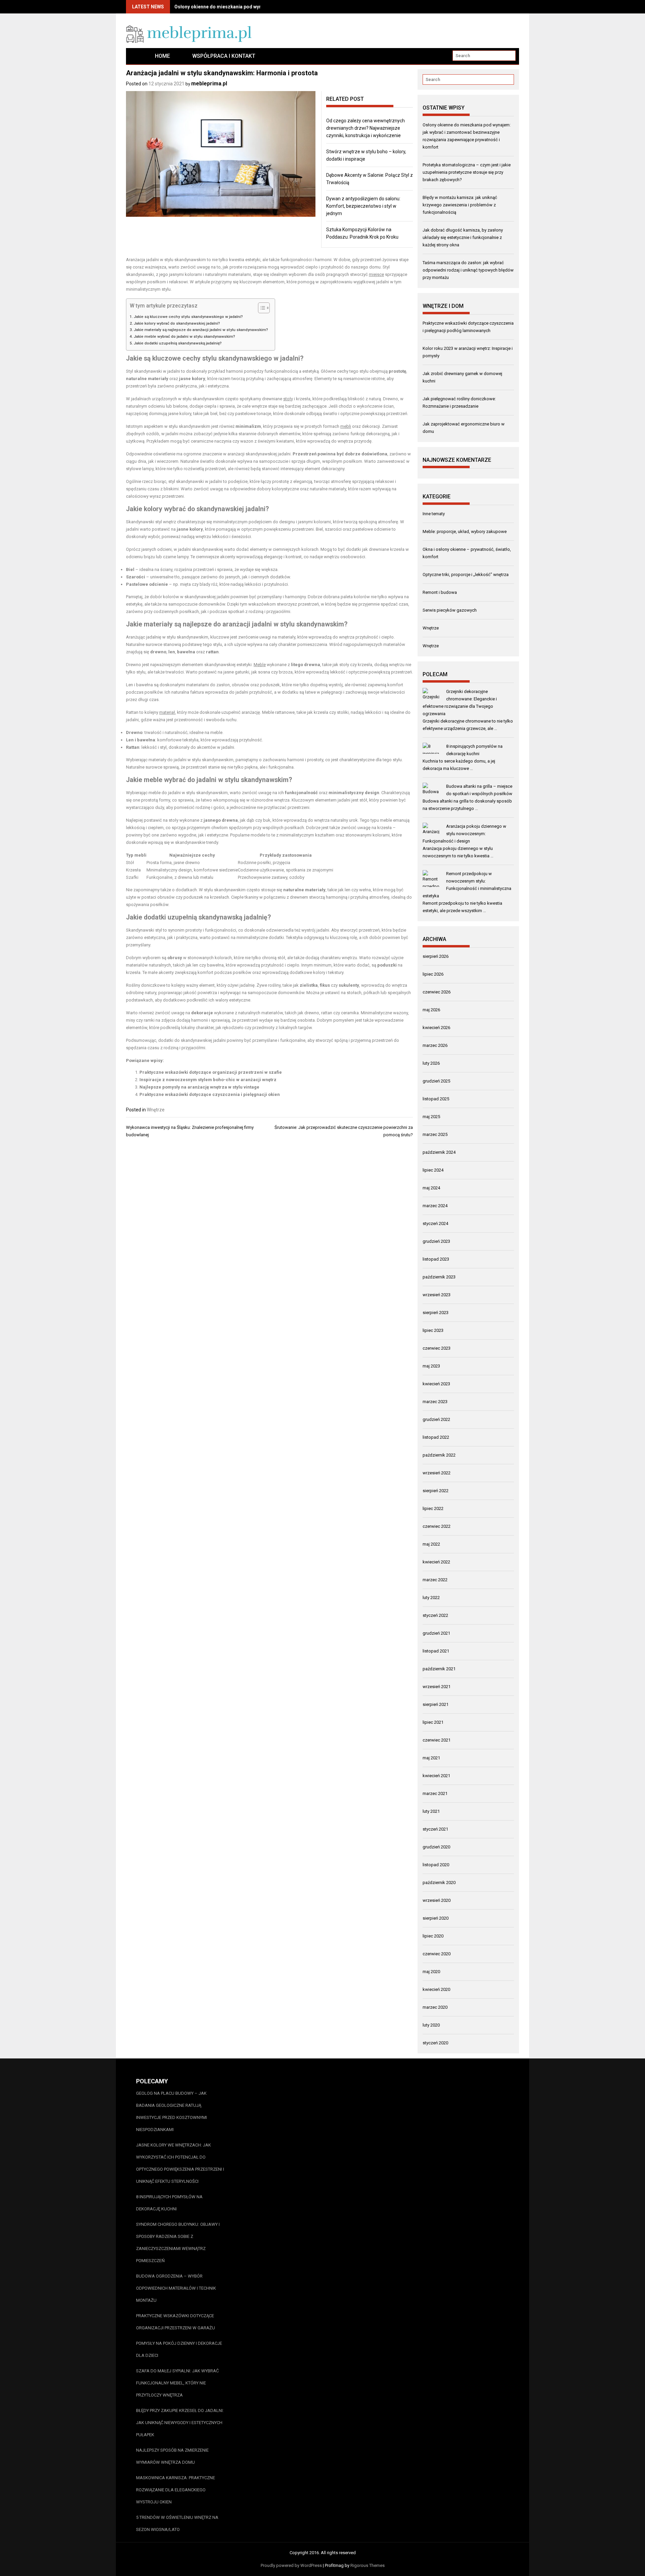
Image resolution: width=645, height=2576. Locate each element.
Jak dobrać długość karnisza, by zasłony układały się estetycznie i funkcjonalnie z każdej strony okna (463, 237)
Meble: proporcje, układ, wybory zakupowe (465, 531)
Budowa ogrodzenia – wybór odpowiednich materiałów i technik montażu (176, 2288)
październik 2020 (439, 1883)
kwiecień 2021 (436, 1776)
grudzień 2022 (436, 1419)
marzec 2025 (435, 1134)
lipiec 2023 (433, 1330)
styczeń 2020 (435, 2043)
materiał (167, 712)
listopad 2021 (436, 1651)
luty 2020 (431, 2025)
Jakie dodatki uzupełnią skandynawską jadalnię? (178, 343)
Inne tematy (434, 514)
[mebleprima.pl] (135, 56)
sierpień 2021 (436, 1704)
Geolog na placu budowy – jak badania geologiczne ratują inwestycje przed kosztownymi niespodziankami (171, 2111)
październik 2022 (439, 1455)
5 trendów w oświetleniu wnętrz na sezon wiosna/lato (177, 2523)
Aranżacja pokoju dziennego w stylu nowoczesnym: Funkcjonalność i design (464, 834)
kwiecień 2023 (436, 1384)
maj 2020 (431, 1972)
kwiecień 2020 (436, 1989)
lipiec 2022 (433, 1508)
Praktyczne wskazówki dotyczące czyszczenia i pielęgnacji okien (210, 1094)
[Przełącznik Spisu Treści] (261, 308)
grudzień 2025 (436, 1081)
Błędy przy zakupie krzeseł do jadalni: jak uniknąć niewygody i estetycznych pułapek (180, 2423)
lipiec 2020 (433, 1936)
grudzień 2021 (436, 1633)
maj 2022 (431, 1544)
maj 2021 (431, 1758)
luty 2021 (431, 1811)
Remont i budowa (440, 592)
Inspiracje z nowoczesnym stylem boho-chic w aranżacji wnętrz (208, 1080)
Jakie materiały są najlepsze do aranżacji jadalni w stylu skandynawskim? (201, 330)
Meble (260, 665)
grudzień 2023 (436, 1241)
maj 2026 (431, 1010)
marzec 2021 (435, 1793)
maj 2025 (431, 1117)
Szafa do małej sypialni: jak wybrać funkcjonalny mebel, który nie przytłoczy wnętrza (177, 2383)
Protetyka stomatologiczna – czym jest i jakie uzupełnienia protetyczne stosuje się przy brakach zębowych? (467, 172)
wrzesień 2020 (437, 1900)
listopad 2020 (436, 1865)
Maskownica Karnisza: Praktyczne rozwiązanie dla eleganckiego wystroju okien (176, 2490)
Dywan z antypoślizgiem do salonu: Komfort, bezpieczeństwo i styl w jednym (363, 206)
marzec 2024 (435, 1206)
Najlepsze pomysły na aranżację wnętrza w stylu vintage (199, 1087)
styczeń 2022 (435, 1615)
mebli (346, 426)
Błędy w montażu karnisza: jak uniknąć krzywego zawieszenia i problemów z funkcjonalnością (460, 205)
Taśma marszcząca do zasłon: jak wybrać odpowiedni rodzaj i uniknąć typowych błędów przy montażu (468, 270)
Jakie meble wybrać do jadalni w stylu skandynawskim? (184, 336)
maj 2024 (431, 1188)
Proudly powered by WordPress (291, 2565)
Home (162, 56)
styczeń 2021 (435, 1829)
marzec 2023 (435, 1402)
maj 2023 (431, 1366)
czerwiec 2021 (437, 1740)
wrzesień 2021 (437, 1687)
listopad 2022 (436, 1437)
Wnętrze (156, 1110)
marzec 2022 (435, 1580)
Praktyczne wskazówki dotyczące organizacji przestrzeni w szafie (211, 1072)
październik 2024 (439, 1152)
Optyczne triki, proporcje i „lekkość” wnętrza (466, 575)
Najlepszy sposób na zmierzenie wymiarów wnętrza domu (172, 2456)
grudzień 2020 (436, 1847)
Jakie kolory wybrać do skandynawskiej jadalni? (177, 323)
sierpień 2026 (436, 956)
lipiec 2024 (433, 1170)
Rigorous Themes (368, 2565)
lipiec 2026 (433, 974)
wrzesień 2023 (437, 1295)
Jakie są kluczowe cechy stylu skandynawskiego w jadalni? (188, 317)
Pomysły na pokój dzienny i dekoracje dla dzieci (179, 2349)
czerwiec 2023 (437, 1348)
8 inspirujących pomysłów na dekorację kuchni (169, 2203)
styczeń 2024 (435, 1223)
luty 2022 (431, 1598)
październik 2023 (439, 1277)
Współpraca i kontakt (224, 56)
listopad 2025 (436, 1099)
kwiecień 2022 (436, 1562)
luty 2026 (431, 1063)
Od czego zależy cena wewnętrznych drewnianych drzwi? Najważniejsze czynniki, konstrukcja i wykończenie (365, 128)
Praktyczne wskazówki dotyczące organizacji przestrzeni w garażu (176, 2322)
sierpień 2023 (436, 1313)
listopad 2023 (436, 1259)
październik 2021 (439, 1669)
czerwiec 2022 (437, 1526)
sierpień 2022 (436, 1491)
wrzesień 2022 (437, 1473)
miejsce (376, 274)
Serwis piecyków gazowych (450, 610)
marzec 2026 (435, 1045)
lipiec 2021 (433, 1722)
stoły (288, 399)
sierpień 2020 (436, 1918)
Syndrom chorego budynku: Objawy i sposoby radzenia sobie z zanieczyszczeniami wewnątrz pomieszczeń (178, 2242)
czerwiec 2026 (437, 992)
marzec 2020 (435, 2007)
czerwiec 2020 (437, 1954)
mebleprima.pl (209, 84)
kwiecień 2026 (436, 1028)
